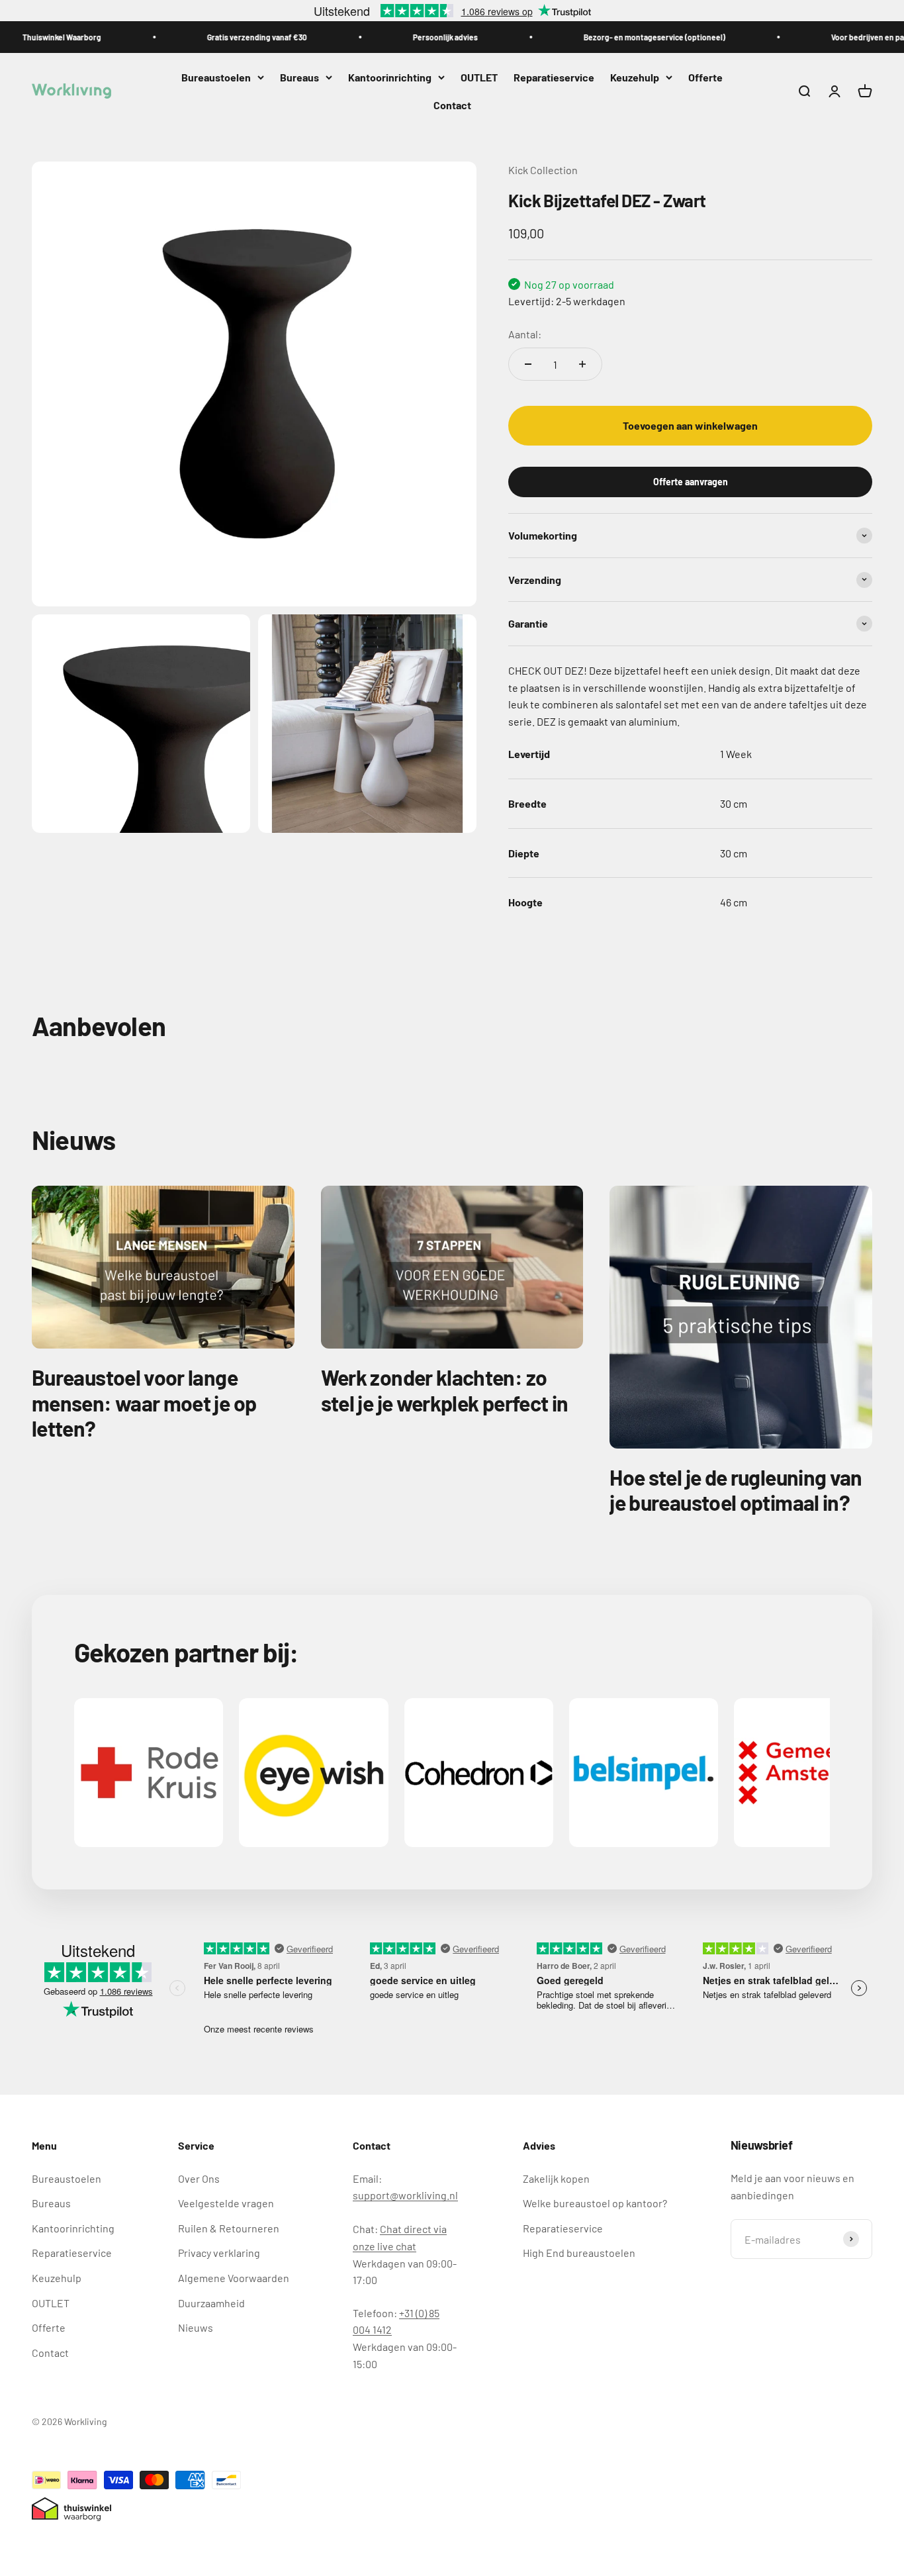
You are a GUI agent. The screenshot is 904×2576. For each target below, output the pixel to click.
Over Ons (199, 2178)
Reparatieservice (554, 77)
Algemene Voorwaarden (234, 2278)
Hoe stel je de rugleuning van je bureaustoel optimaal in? (736, 1490)
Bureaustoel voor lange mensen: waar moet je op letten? (144, 1403)
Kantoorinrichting (390, 77)
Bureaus (299, 77)
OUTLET (479, 77)
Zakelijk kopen (556, 2178)
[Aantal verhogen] (582, 364)
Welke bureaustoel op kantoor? (595, 2203)
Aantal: (525, 333)
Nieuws (196, 2327)
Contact (452, 105)
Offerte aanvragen (691, 481)
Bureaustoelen (216, 77)
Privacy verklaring (219, 2253)
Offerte (705, 77)
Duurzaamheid (211, 2303)
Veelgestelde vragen (226, 2203)
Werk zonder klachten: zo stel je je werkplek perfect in (445, 1390)
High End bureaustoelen (579, 2253)
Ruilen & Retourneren (229, 2228)
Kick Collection (543, 170)
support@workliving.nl (405, 2195)
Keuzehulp (635, 77)
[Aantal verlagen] (528, 364)
